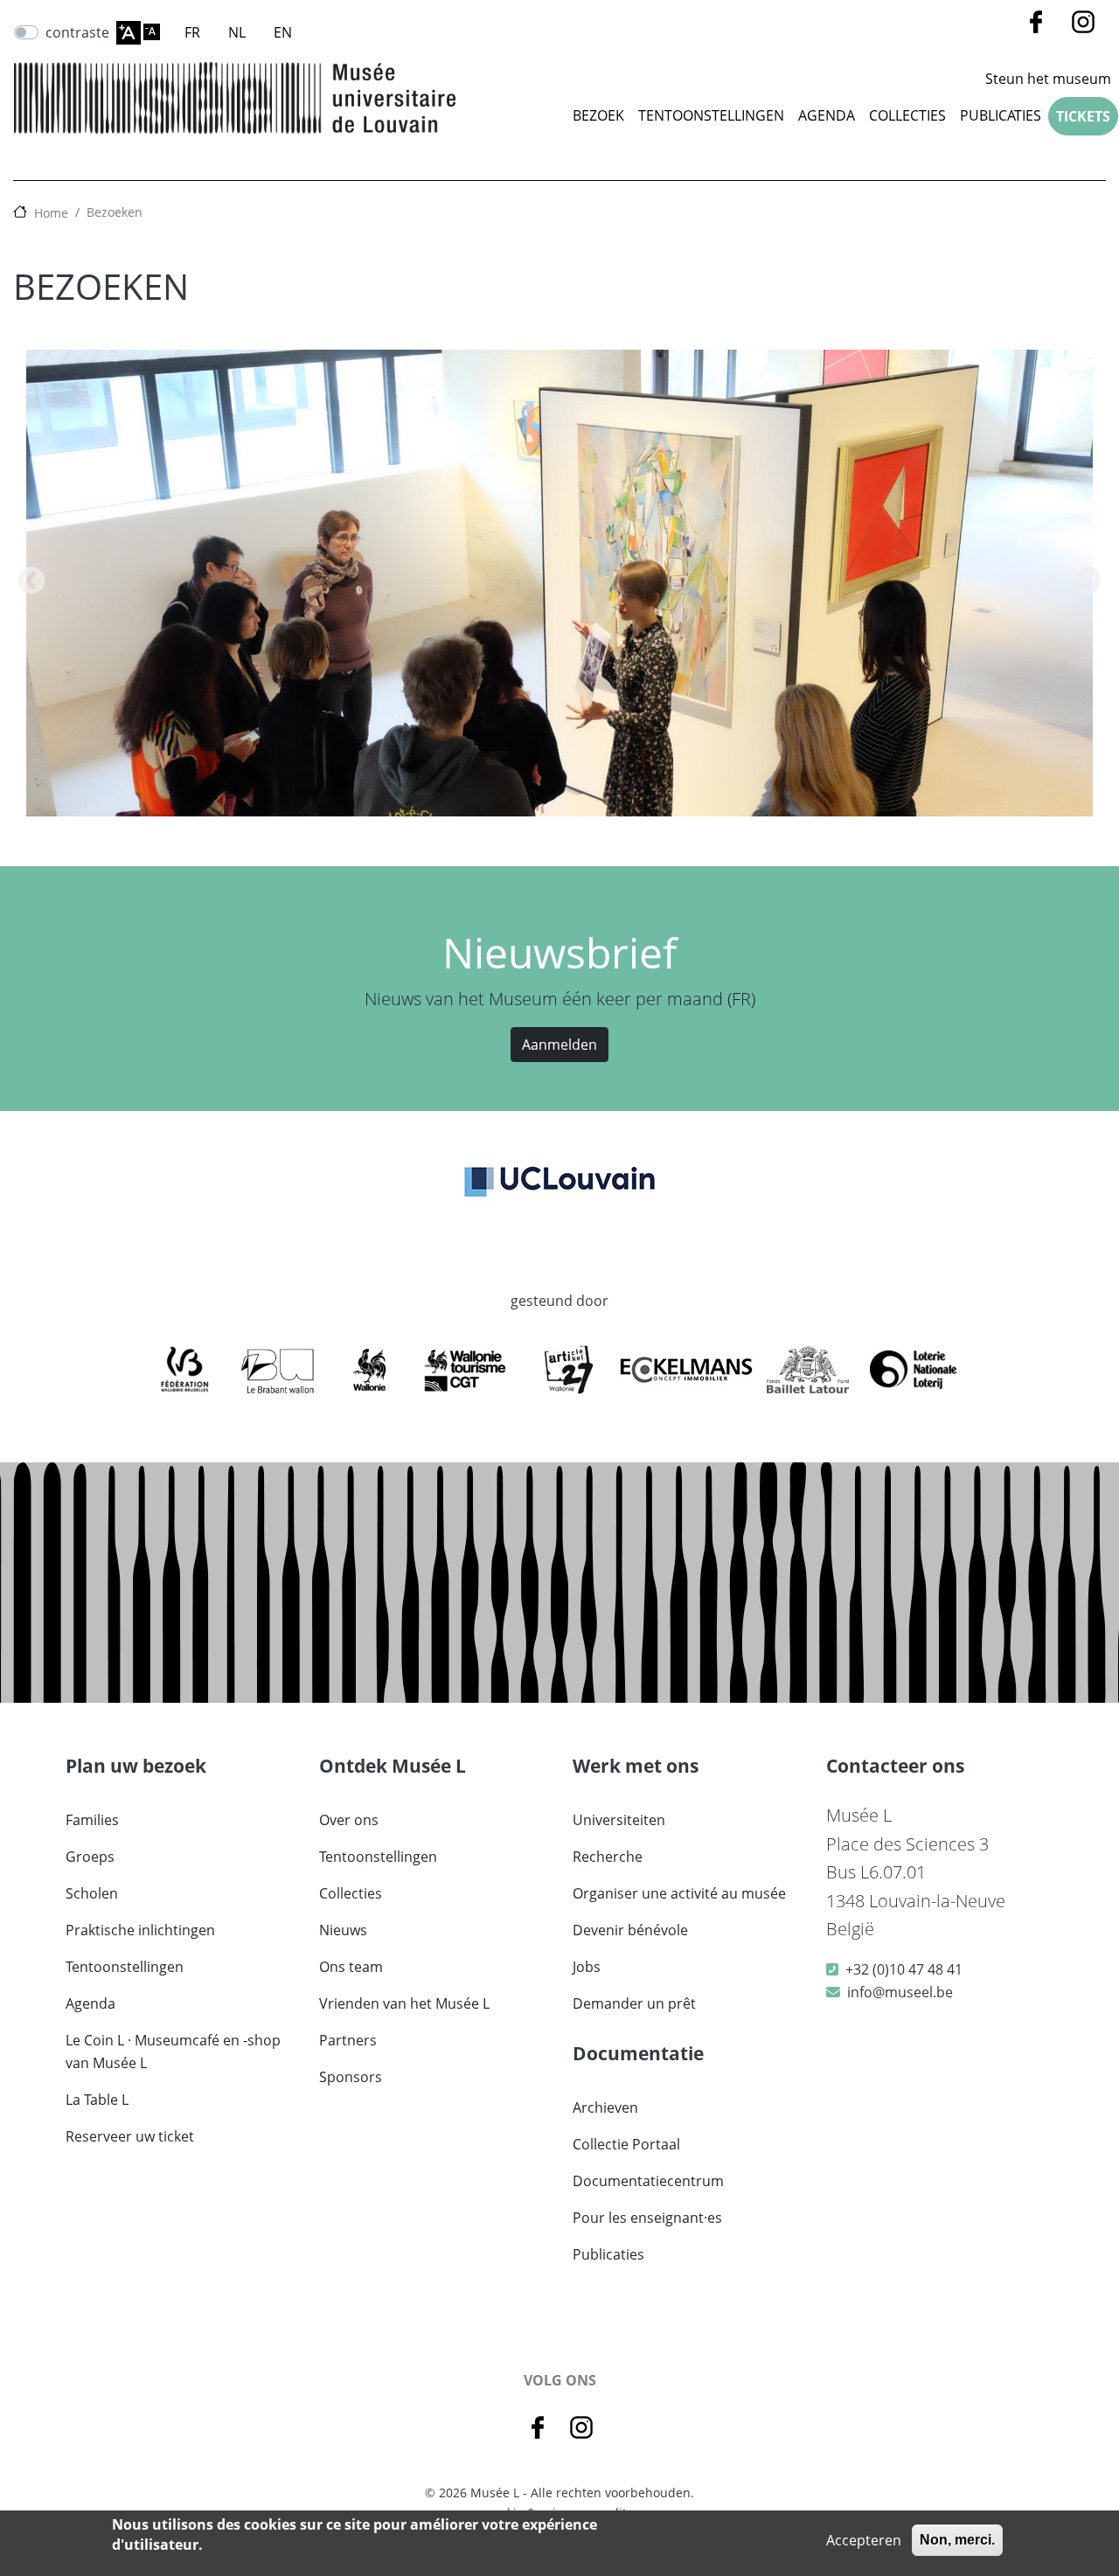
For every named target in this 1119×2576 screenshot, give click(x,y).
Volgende (1088, 582)
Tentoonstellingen (711, 115)
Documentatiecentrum (648, 2181)
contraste (77, 32)
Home (51, 213)
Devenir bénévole (630, 1930)
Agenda (827, 115)
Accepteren (864, 2540)
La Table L (97, 2100)
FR (192, 32)
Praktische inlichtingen (140, 1930)
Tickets (1083, 116)
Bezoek (598, 115)
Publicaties (1001, 115)
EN (283, 32)
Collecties (351, 1893)
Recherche (608, 1857)
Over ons (349, 1820)
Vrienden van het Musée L (404, 2003)
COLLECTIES (907, 115)
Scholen (92, 1893)
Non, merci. (957, 2540)
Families (92, 1820)
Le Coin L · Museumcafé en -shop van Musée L (173, 2052)
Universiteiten (619, 1820)
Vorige (31, 582)
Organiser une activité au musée (679, 1893)
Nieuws (343, 1930)
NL (237, 32)
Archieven (605, 2107)
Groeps (90, 1857)
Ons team (351, 1967)
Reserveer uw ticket (130, 2136)
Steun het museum (1048, 79)
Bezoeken (115, 212)
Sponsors (351, 2077)
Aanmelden (559, 1045)
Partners (348, 2040)
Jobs (587, 1967)
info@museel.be (900, 1992)
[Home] (235, 98)
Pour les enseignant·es (647, 2218)
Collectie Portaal (626, 2144)
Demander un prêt (634, 2003)
